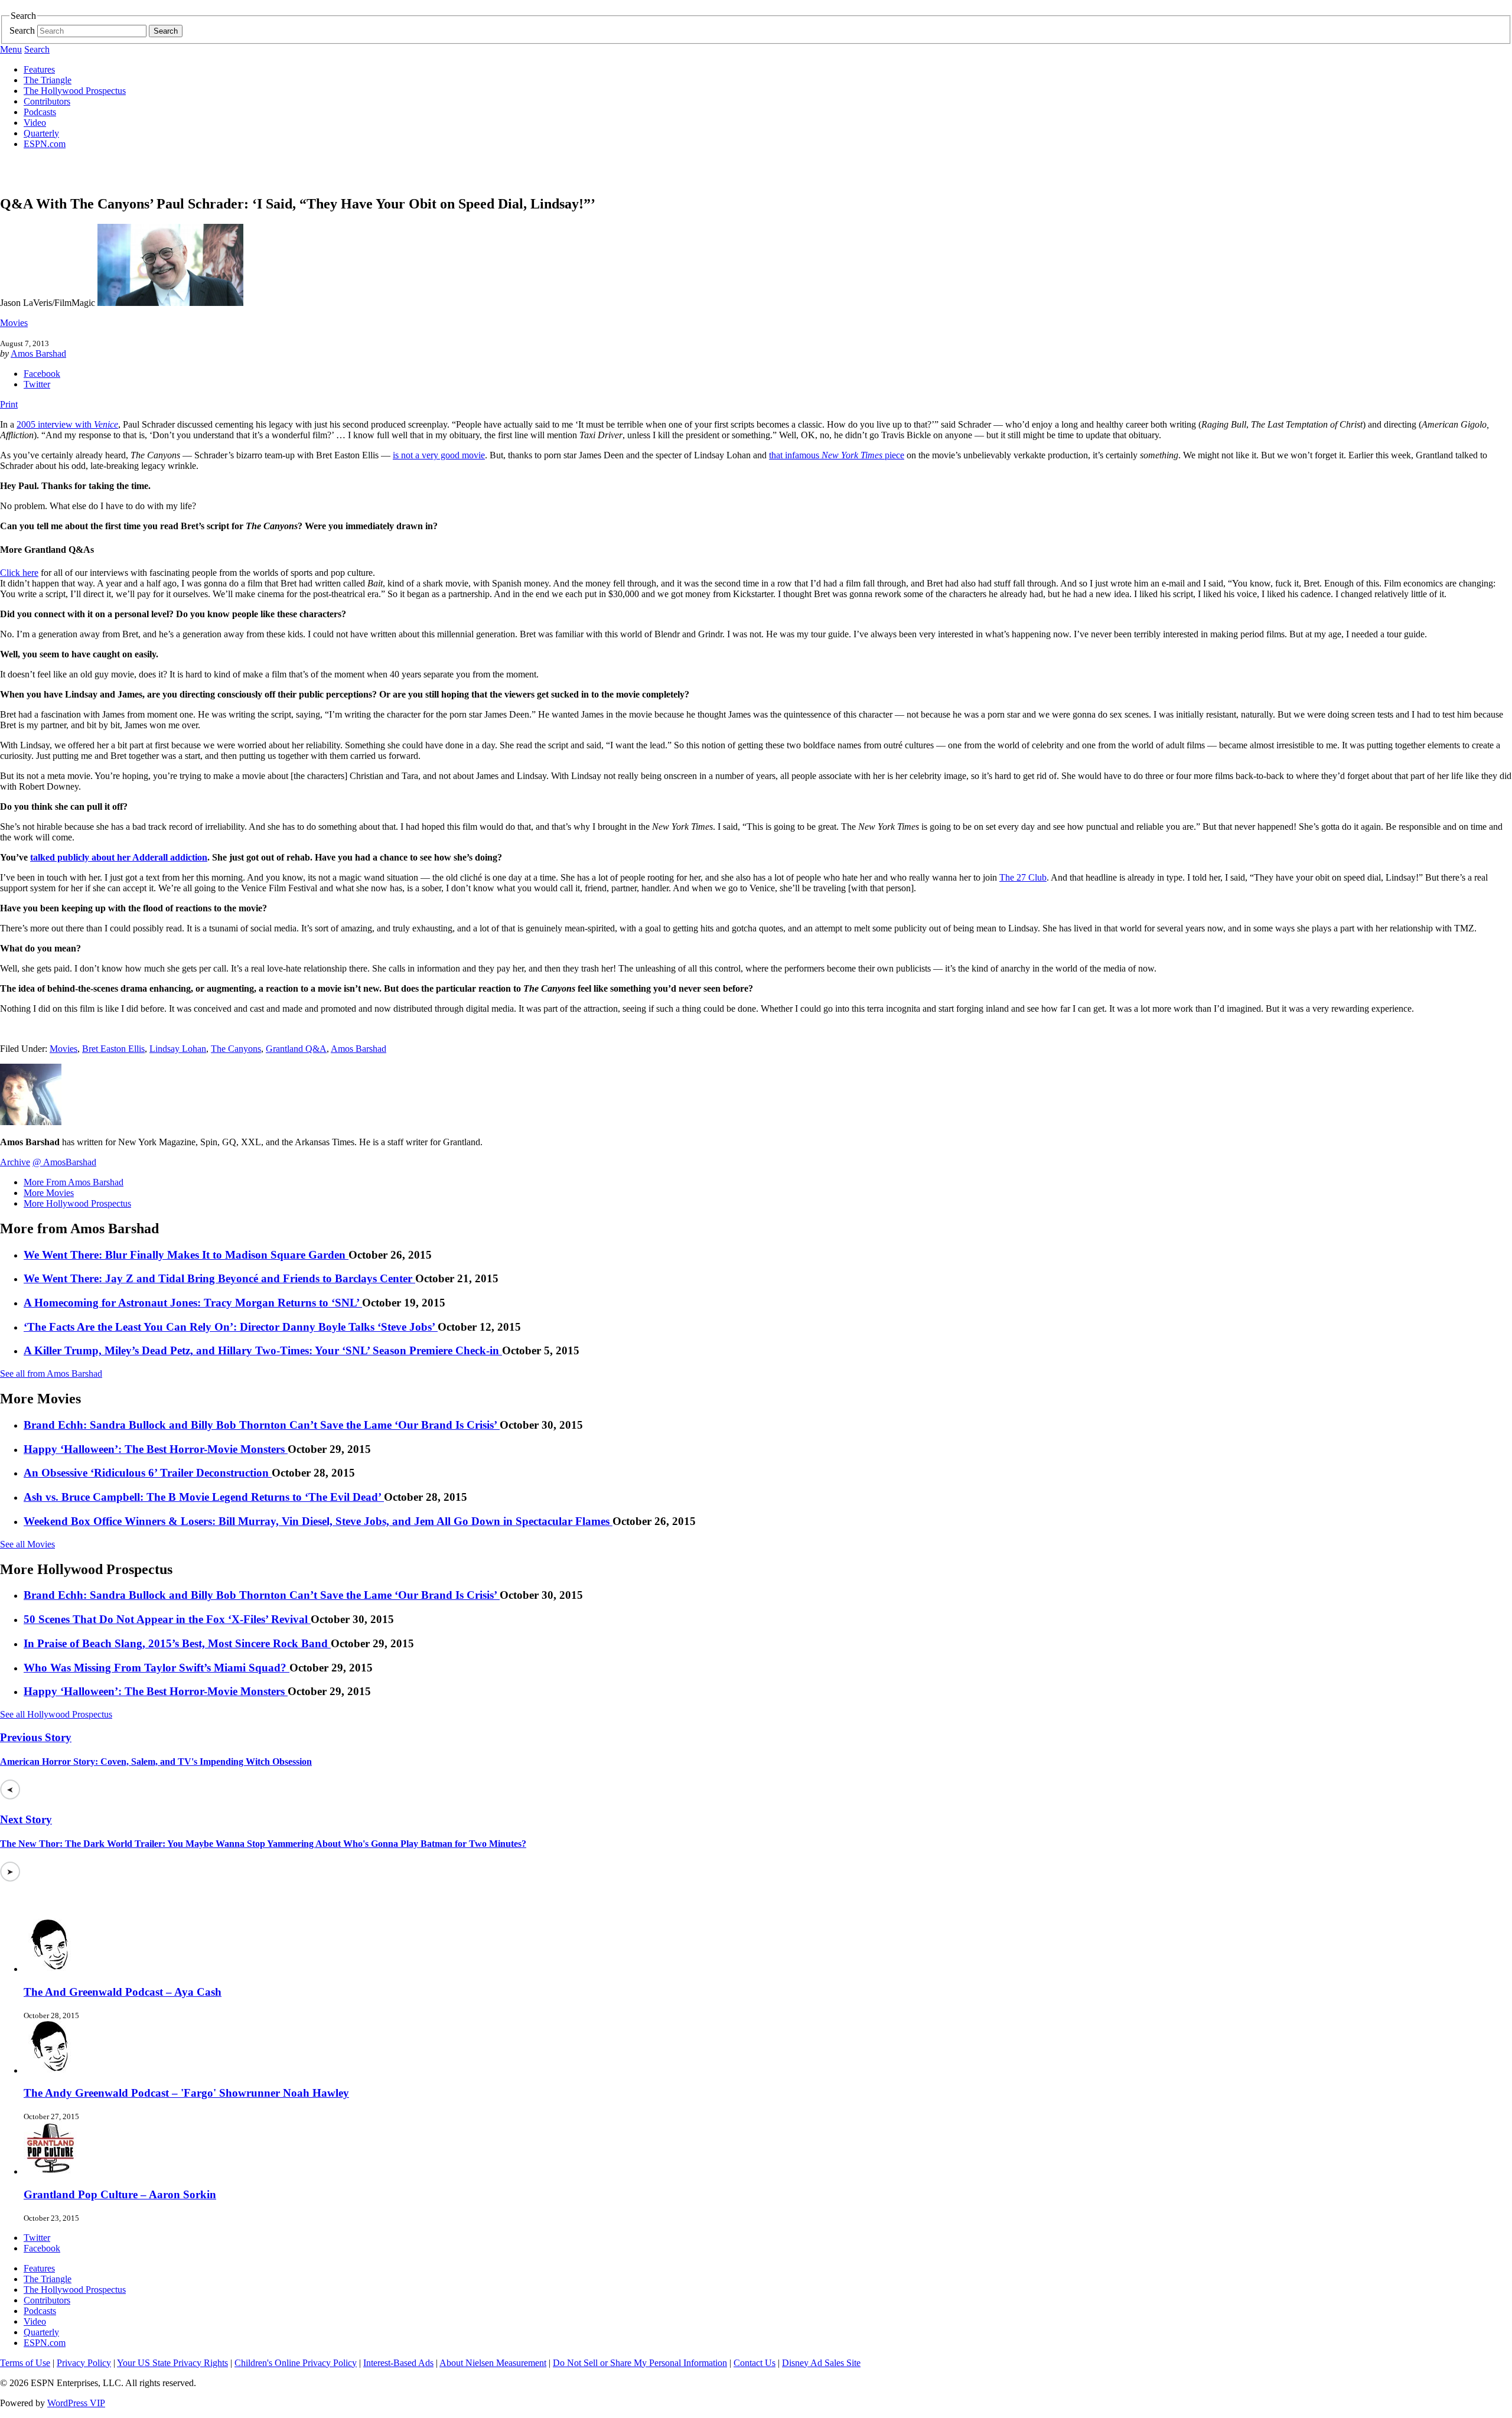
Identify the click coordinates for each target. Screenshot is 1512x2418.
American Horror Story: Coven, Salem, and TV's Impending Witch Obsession (156, 1762)
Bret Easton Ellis (113, 1049)
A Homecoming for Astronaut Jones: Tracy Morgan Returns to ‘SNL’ (193, 1303)
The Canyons (236, 1049)
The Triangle (48, 80)
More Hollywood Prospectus (77, 1203)
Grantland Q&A (296, 1049)
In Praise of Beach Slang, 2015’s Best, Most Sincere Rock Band (177, 1643)
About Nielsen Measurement (493, 2363)
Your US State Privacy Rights (172, 2363)
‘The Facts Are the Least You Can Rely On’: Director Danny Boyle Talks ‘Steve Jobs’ (231, 1327)
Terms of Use (25, 2363)
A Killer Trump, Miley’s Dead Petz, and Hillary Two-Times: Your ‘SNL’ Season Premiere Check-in (263, 1350)
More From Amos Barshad (74, 1182)
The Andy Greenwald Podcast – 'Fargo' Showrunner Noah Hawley (186, 2093)
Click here (19, 573)
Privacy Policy (84, 2363)
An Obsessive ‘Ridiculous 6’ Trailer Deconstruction (148, 1473)
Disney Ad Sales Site (821, 2363)
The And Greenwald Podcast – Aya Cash (123, 1992)
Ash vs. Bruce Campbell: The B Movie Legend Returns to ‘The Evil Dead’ (204, 1497)
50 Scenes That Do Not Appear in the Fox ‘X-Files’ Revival (167, 1619)
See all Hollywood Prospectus (56, 1714)
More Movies (49, 1193)
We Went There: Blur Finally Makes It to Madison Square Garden (186, 1255)
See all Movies (27, 1544)
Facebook (42, 374)
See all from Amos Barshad (51, 1373)
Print (9, 404)
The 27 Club (1023, 877)
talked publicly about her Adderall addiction (119, 857)
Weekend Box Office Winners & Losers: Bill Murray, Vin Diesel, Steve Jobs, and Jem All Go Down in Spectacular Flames (318, 1521)
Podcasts (40, 112)
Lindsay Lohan (178, 1049)
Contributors (47, 101)
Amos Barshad (38, 353)
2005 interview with (67, 424)
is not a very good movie (439, 455)
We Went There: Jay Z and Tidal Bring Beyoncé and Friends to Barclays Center (219, 1278)
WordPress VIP (76, 2403)
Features (39, 69)
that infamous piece (837, 455)
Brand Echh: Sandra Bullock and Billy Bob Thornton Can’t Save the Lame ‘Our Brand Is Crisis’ (262, 1425)
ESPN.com (45, 144)
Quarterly (41, 133)
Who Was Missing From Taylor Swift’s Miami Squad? (157, 1668)
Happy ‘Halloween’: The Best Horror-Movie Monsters (156, 1449)
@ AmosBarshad (64, 1162)
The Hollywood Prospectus (75, 91)
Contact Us (755, 2363)
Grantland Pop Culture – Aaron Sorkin (120, 2194)
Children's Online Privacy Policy (296, 2363)
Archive (15, 1162)
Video (35, 123)
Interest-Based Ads (398, 2363)
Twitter (37, 384)
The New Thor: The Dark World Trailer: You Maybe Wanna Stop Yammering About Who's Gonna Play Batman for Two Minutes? (263, 1844)
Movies (14, 323)
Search (22, 30)
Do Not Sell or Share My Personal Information (640, 2363)
